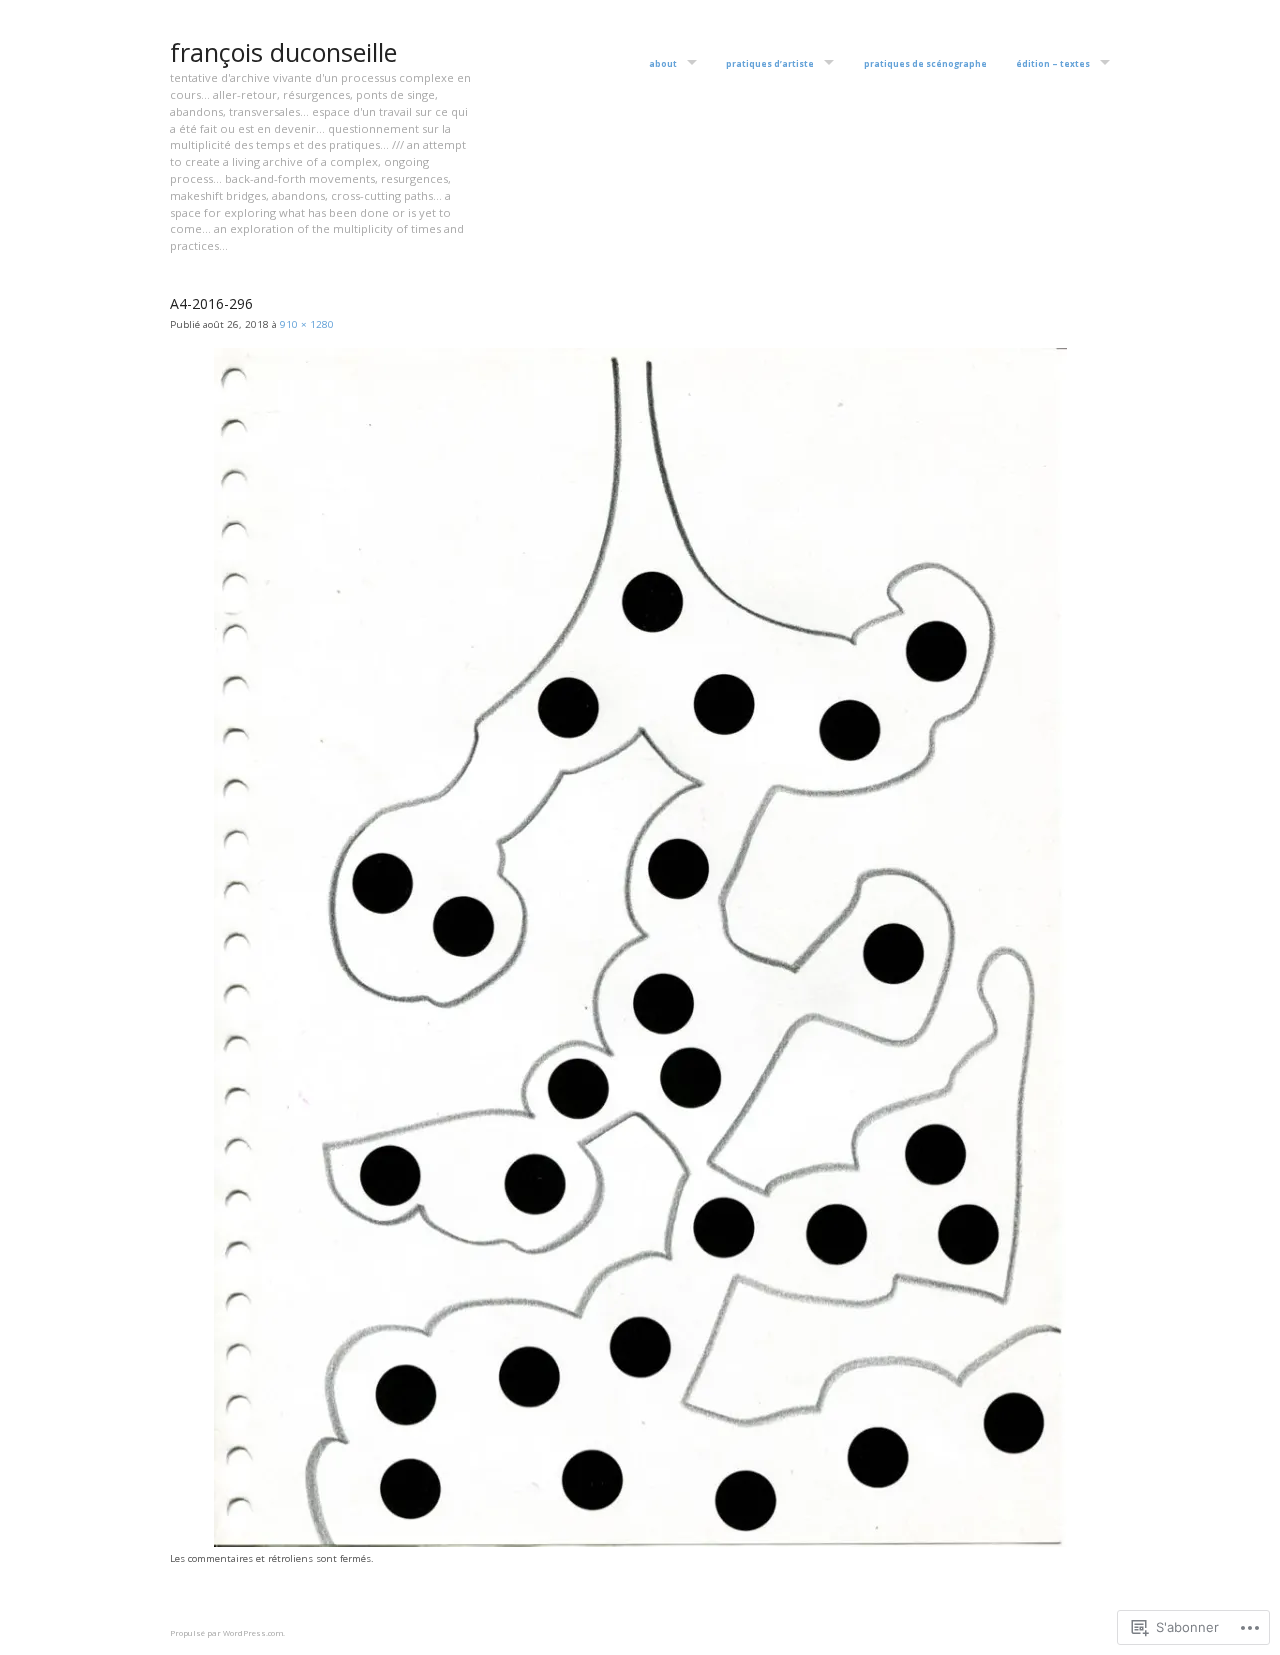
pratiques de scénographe (925, 64)
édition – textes (1053, 64)
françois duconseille (283, 52)
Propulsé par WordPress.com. (227, 1633)
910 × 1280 (307, 324)
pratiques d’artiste (770, 64)
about (663, 64)
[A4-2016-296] (640, 1543)
